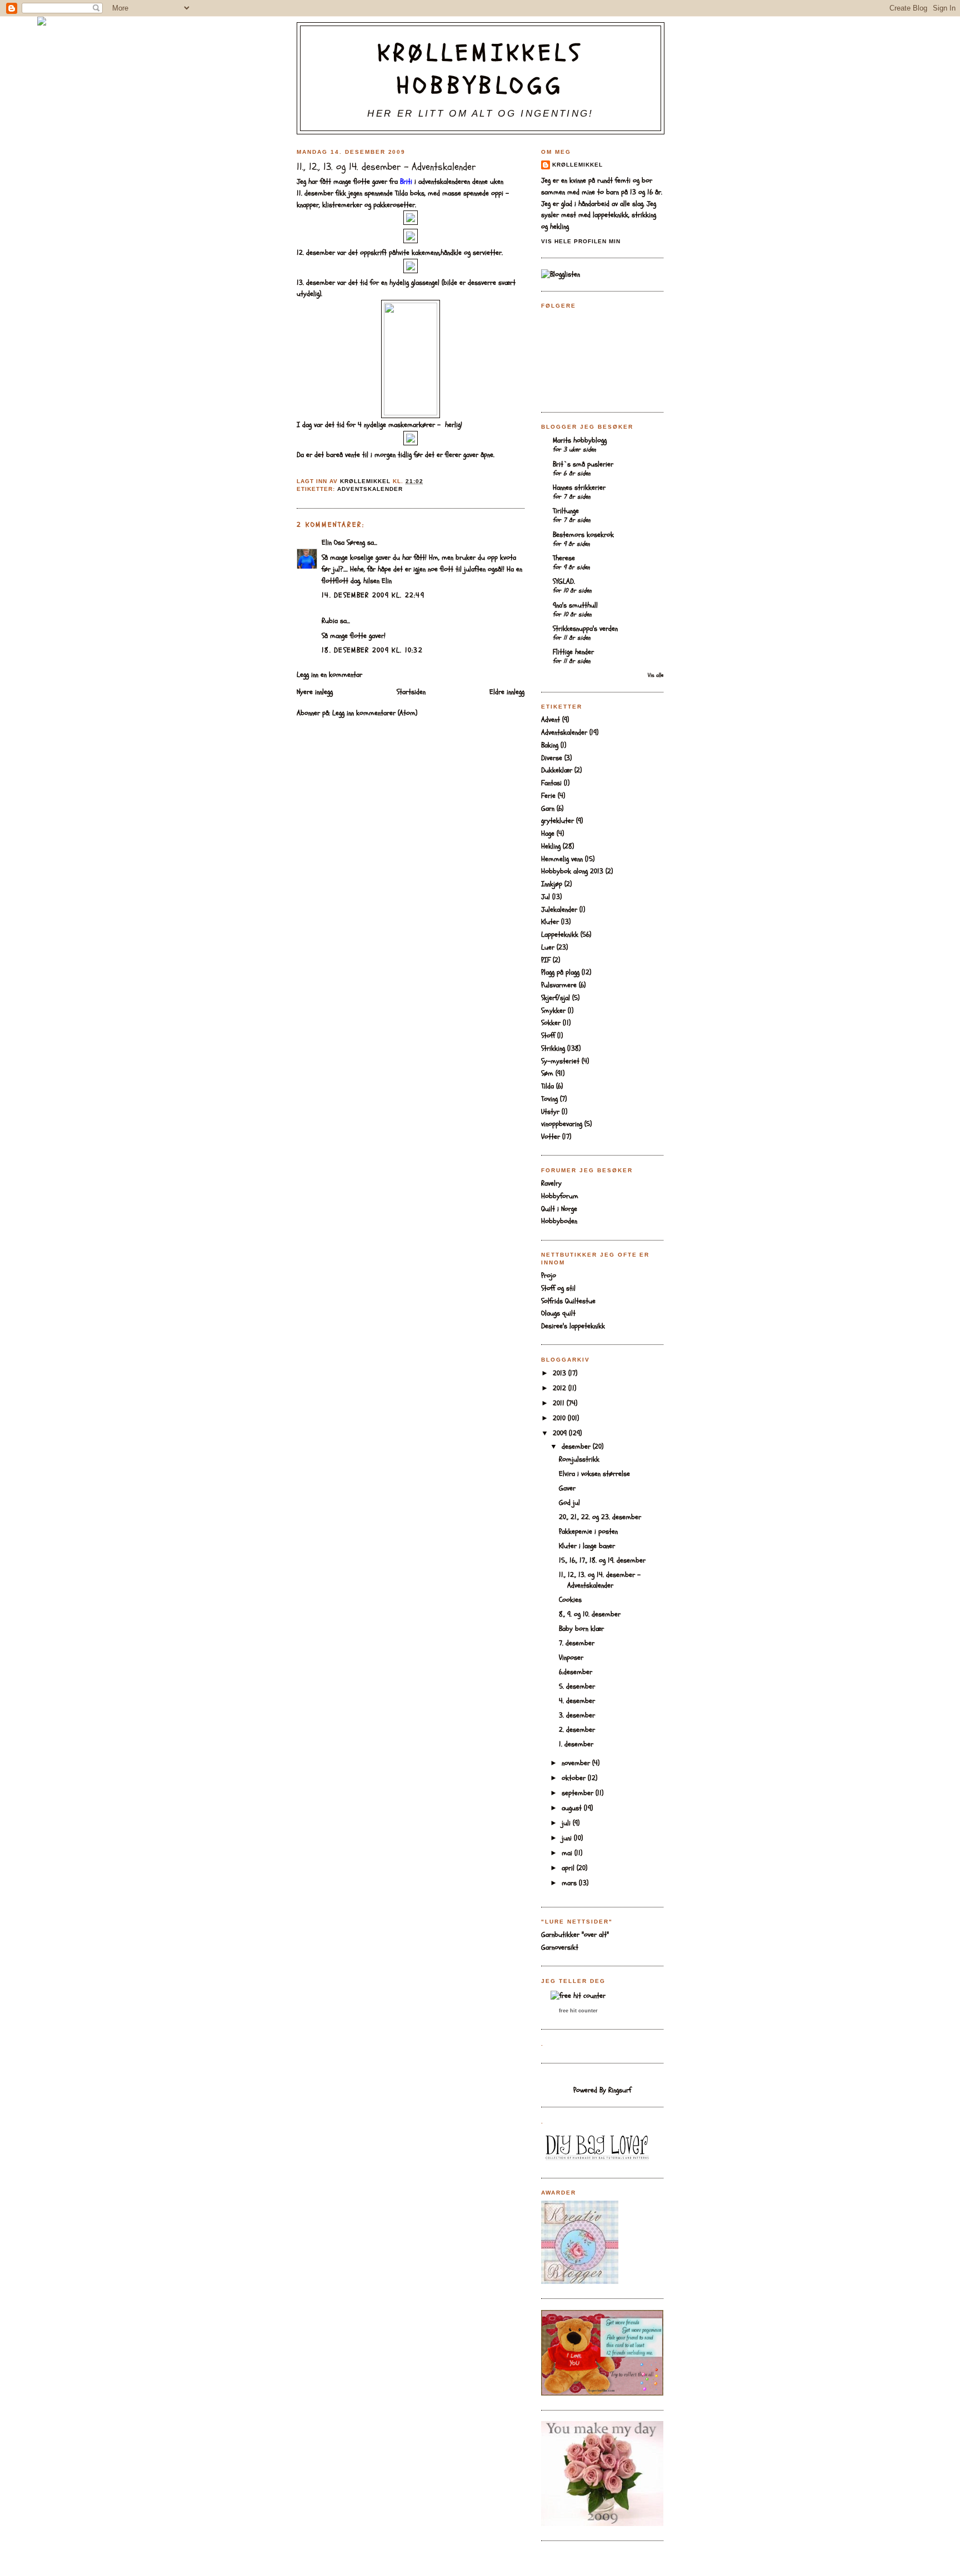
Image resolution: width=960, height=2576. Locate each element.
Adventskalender (370, 489)
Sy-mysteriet (560, 1061)
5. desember (577, 1686)
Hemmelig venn (562, 859)
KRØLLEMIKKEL (577, 165)
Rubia (330, 621)
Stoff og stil (558, 1288)
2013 (561, 1373)
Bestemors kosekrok (583, 535)
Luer (548, 947)
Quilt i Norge (559, 1209)
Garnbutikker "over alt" (575, 1935)
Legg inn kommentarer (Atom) (375, 713)
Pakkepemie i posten (588, 1531)
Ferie (548, 796)
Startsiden (411, 692)
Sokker (551, 1023)
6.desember (576, 1672)
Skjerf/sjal (556, 998)
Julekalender (559, 910)
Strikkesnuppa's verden (585, 629)
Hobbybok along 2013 (572, 871)
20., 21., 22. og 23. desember (600, 1517)
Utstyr (550, 1112)
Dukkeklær (557, 770)
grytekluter (557, 821)
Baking (550, 745)
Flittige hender (573, 652)
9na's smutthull (575, 605)
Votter (551, 1137)
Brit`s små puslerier (583, 464)
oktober (575, 1778)
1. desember (576, 1744)
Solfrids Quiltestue (568, 1301)
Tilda (547, 1086)
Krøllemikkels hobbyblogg (481, 70)
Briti (406, 182)
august (573, 1808)
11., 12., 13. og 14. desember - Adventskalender (600, 1580)
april (569, 1868)
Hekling (551, 846)
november (577, 1763)
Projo (549, 1276)
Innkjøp (552, 884)
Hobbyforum (560, 1196)
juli (567, 1823)
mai (568, 1853)
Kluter (550, 922)
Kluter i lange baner (587, 1546)
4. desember (577, 1701)
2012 (561, 1388)
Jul (546, 897)
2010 (560, 1418)
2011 (560, 1403)
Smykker (553, 1011)
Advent (551, 720)
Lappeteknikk (560, 935)
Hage (548, 833)
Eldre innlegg (507, 692)
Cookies (570, 1600)
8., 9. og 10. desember (590, 1614)
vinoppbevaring (562, 1124)
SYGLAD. (564, 581)
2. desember (577, 1730)
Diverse (552, 758)
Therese (564, 558)
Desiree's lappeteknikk (573, 1326)
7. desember (577, 1643)
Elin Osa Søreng (343, 543)
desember (577, 1447)
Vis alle (656, 675)
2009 (561, 1433)
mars (570, 1883)
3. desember (577, 1715)
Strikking (553, 1048)
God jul (569, 1503)
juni (568, 1838)
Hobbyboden (559, 1221)
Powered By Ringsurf (602, 2090)
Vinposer (571, 1658)
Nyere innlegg (315, 692)
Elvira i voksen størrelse (594, 1474)
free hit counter (578, 2011)
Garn (548, 809)
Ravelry (551, 1183)
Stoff (548, 1036)
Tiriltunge (566, 511)
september (579, 1793)
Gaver (567, 1488)
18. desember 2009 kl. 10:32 (372, 650)
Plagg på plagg (560, 972)
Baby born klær (581, 1629)
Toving (549, 1099)
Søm (547, 1073)
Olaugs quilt (558, 1313)
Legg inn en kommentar (329, 675)
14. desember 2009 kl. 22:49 (373, 595)
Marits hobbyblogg (580, 440)
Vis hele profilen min (581, 241)
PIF (546, 960)
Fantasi (551, 783)
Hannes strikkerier (579, 488)
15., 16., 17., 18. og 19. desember (602, 1560)
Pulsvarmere (559, 985)
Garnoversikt (560, 1947)
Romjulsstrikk (579, 1459)
